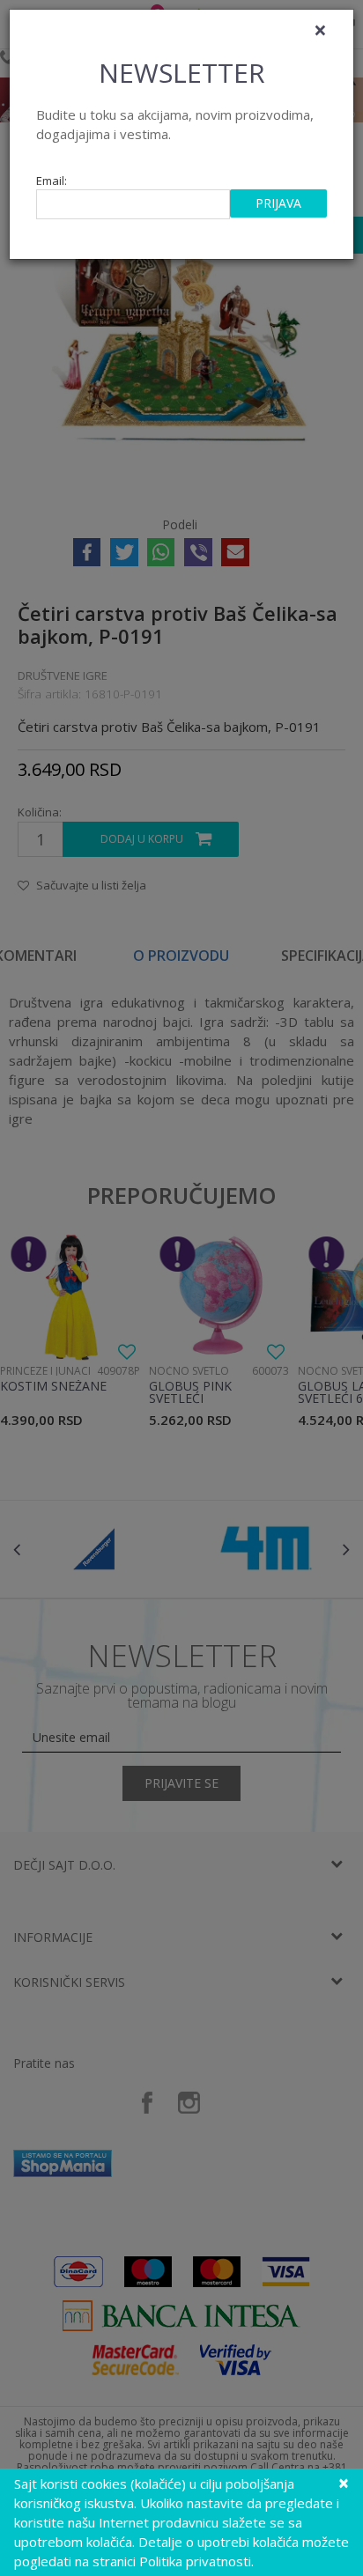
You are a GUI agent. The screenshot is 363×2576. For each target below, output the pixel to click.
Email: (52, 181)
